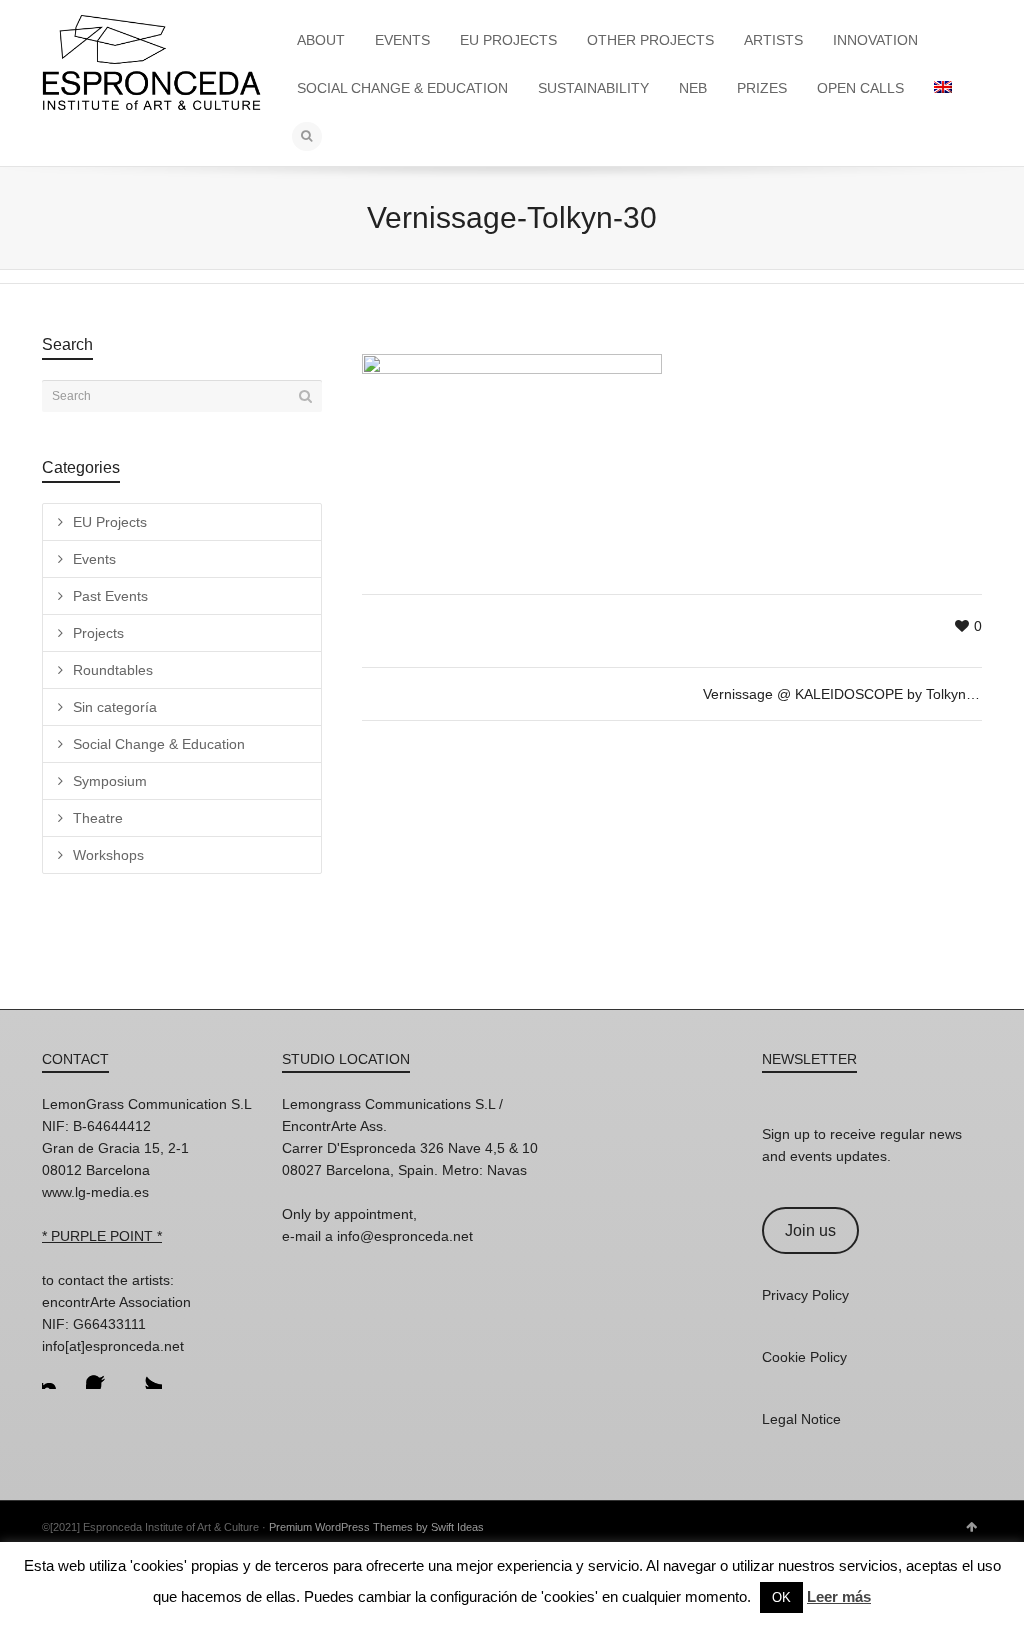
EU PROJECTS (508, 40)
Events (94, 559)
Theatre (98, 818)
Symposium (110, 781)
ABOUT (321, 40)
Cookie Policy (804, 1357)
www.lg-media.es (95, 1192)
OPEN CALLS (860, 88)
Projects (98, 633)
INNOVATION (875, 40)
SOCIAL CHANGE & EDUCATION (402, 88)
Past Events (110, 596)
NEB (693, 88)
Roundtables (113, 670)
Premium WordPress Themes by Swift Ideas (376, 1527)
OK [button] (781, 1597)
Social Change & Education (159, 744)
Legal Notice (801, 1419)
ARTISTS (773, 40)
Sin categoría (115, 707)
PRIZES (762, 88)
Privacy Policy (805, 1295)
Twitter (146, 1373)
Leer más (839, 1596)
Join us (810, 1230)
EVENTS (402, 40)
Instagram (58, 1373)
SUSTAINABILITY (593, 88)
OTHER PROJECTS (650, 40)
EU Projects (110, 522)
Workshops (108, 855)
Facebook (102, 1373)
